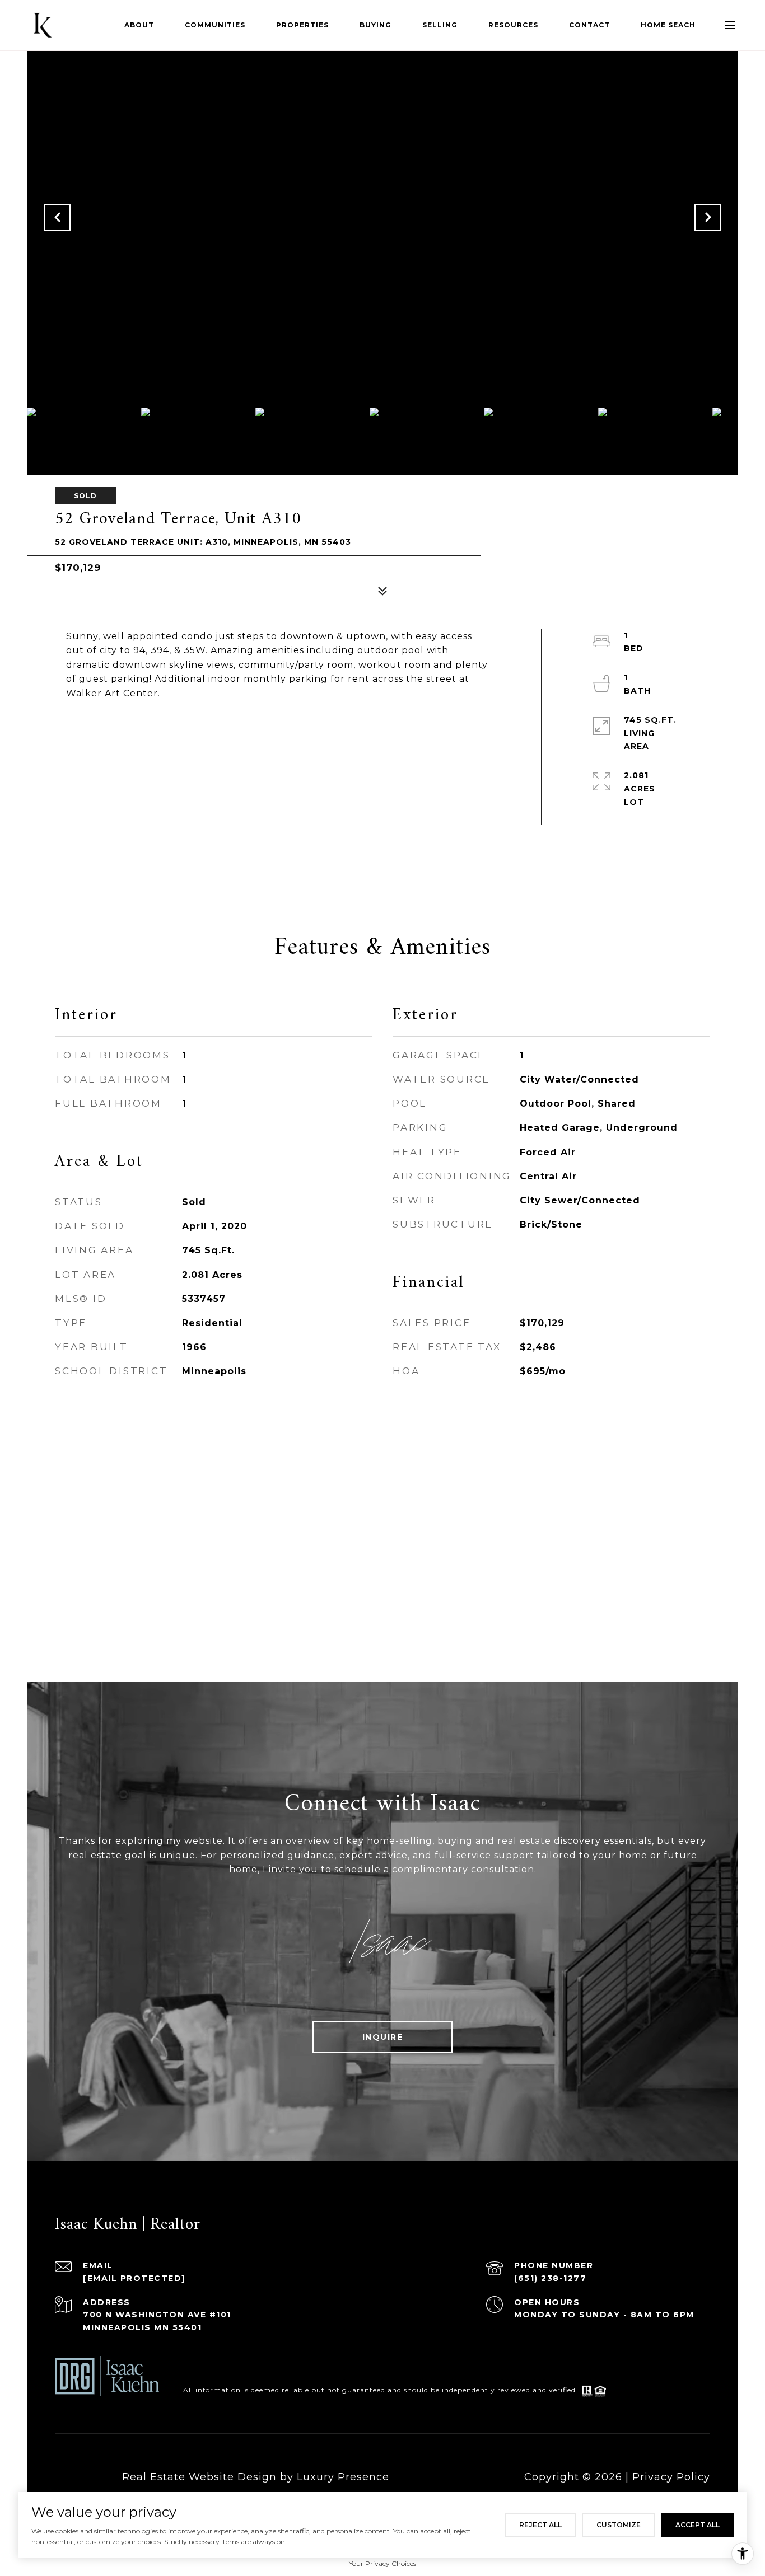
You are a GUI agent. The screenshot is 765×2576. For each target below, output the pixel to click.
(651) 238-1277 (550, 2278)
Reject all (540, 2525)
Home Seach (668, 25)
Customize (619, 2525)
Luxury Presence (343, 2477)
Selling (440, 25)
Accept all (698, 2525)
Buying (375, 25)
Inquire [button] (383, 2037)
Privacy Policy (671, 2477)
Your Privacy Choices (382, 2563)
